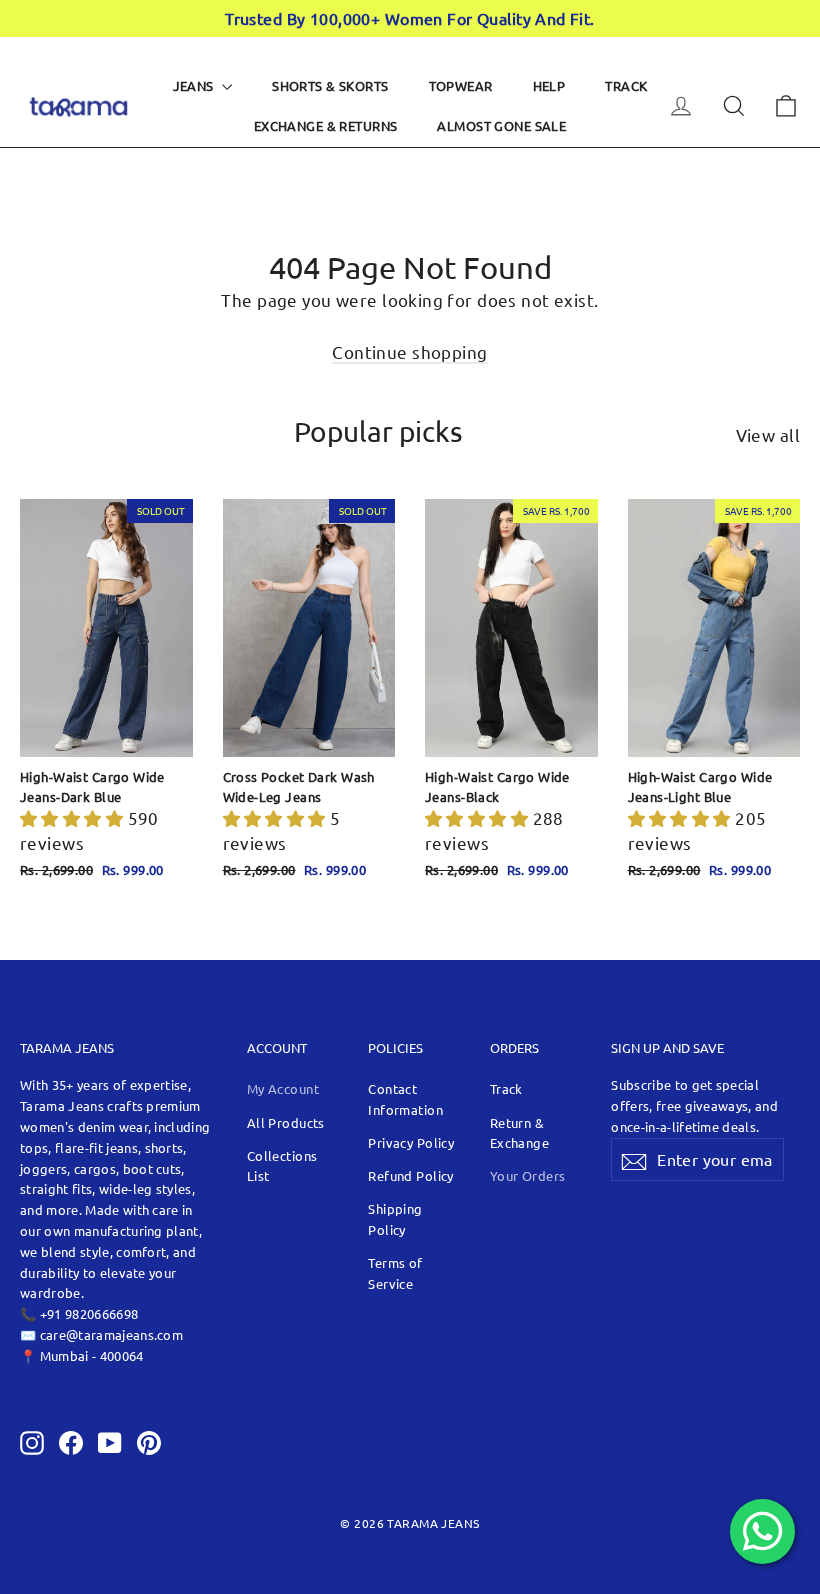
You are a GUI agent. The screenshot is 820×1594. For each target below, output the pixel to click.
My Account (283, 1088)
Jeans (195, 85)
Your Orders (528, 1175)
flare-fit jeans (96, 1147)
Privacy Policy (411, 1142)
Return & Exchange (519, 1133)
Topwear (461, 85)
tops (34, 1147)
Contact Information (405, 1099)
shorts (164, 1147)
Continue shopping (409, 351)
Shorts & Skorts (330, 85)
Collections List (282, 1166)
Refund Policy (411, 1175)
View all (768, 434)
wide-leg (127, 1188)
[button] (74, 817)
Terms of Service (395, 1273)
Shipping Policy (395, 1219)
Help (549, 85)
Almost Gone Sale (501, 125)
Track (626, 85)
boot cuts (152, 1168)
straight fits (56, 1188)
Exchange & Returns (326, 125)
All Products (286, 1122)
